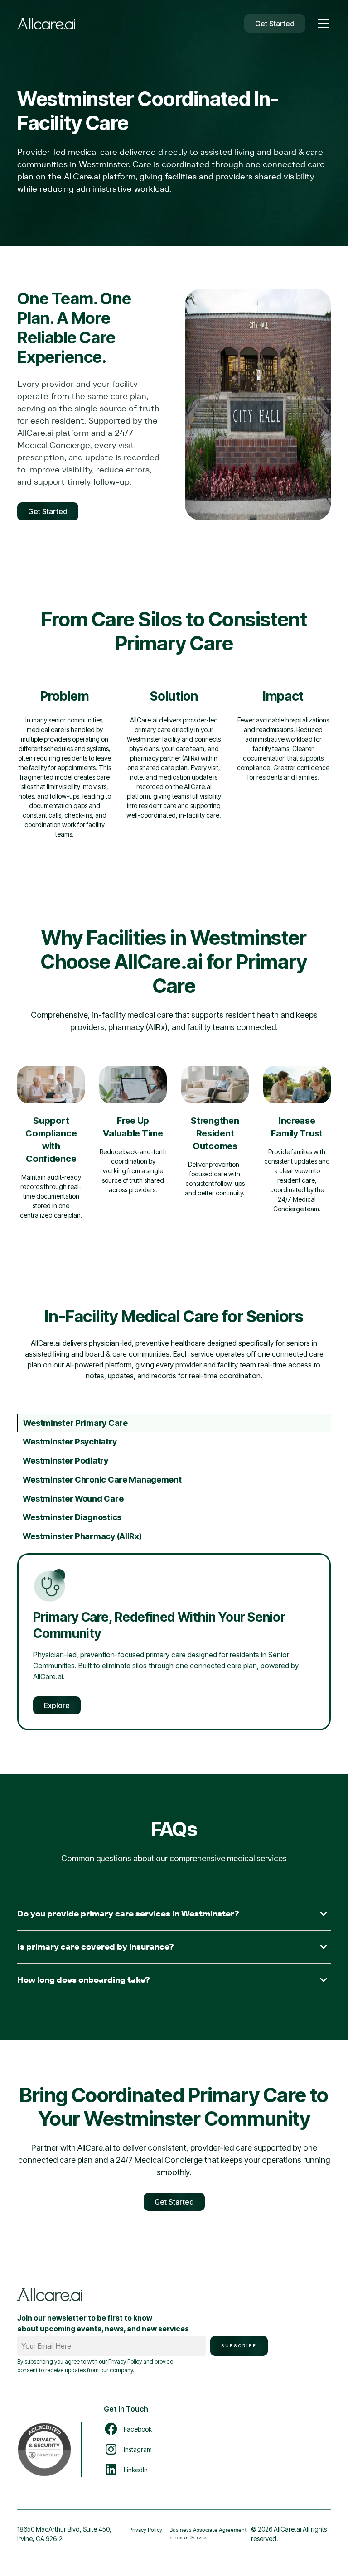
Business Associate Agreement (208, 2530)
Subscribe (239, 2346)
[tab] (174, 1423)
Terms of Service (188, 2537)
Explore (57, 1705)
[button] (322, 24)
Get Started (275, 24)
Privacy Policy (146, 2530)
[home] (46, 24)
